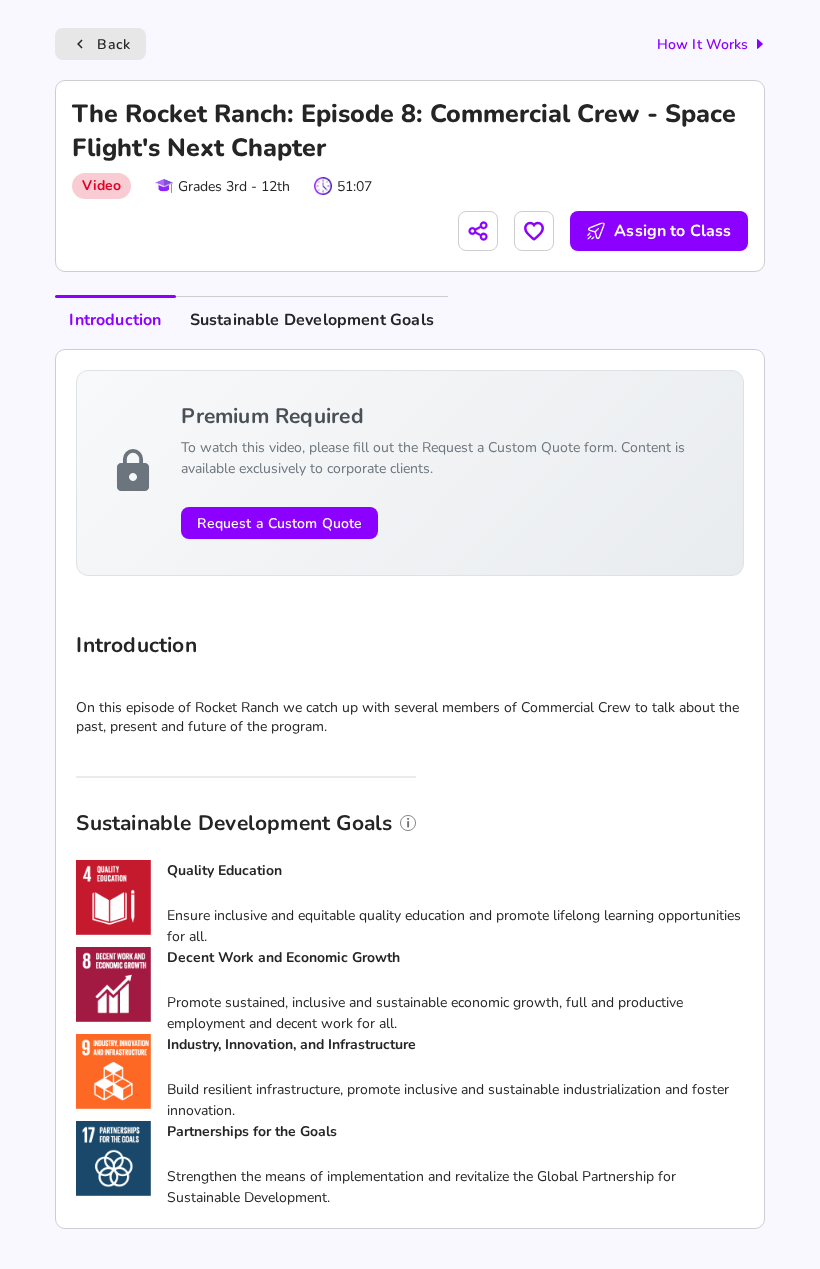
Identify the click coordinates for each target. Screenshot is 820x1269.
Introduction (115, 320)
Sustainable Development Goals (312, 320)
